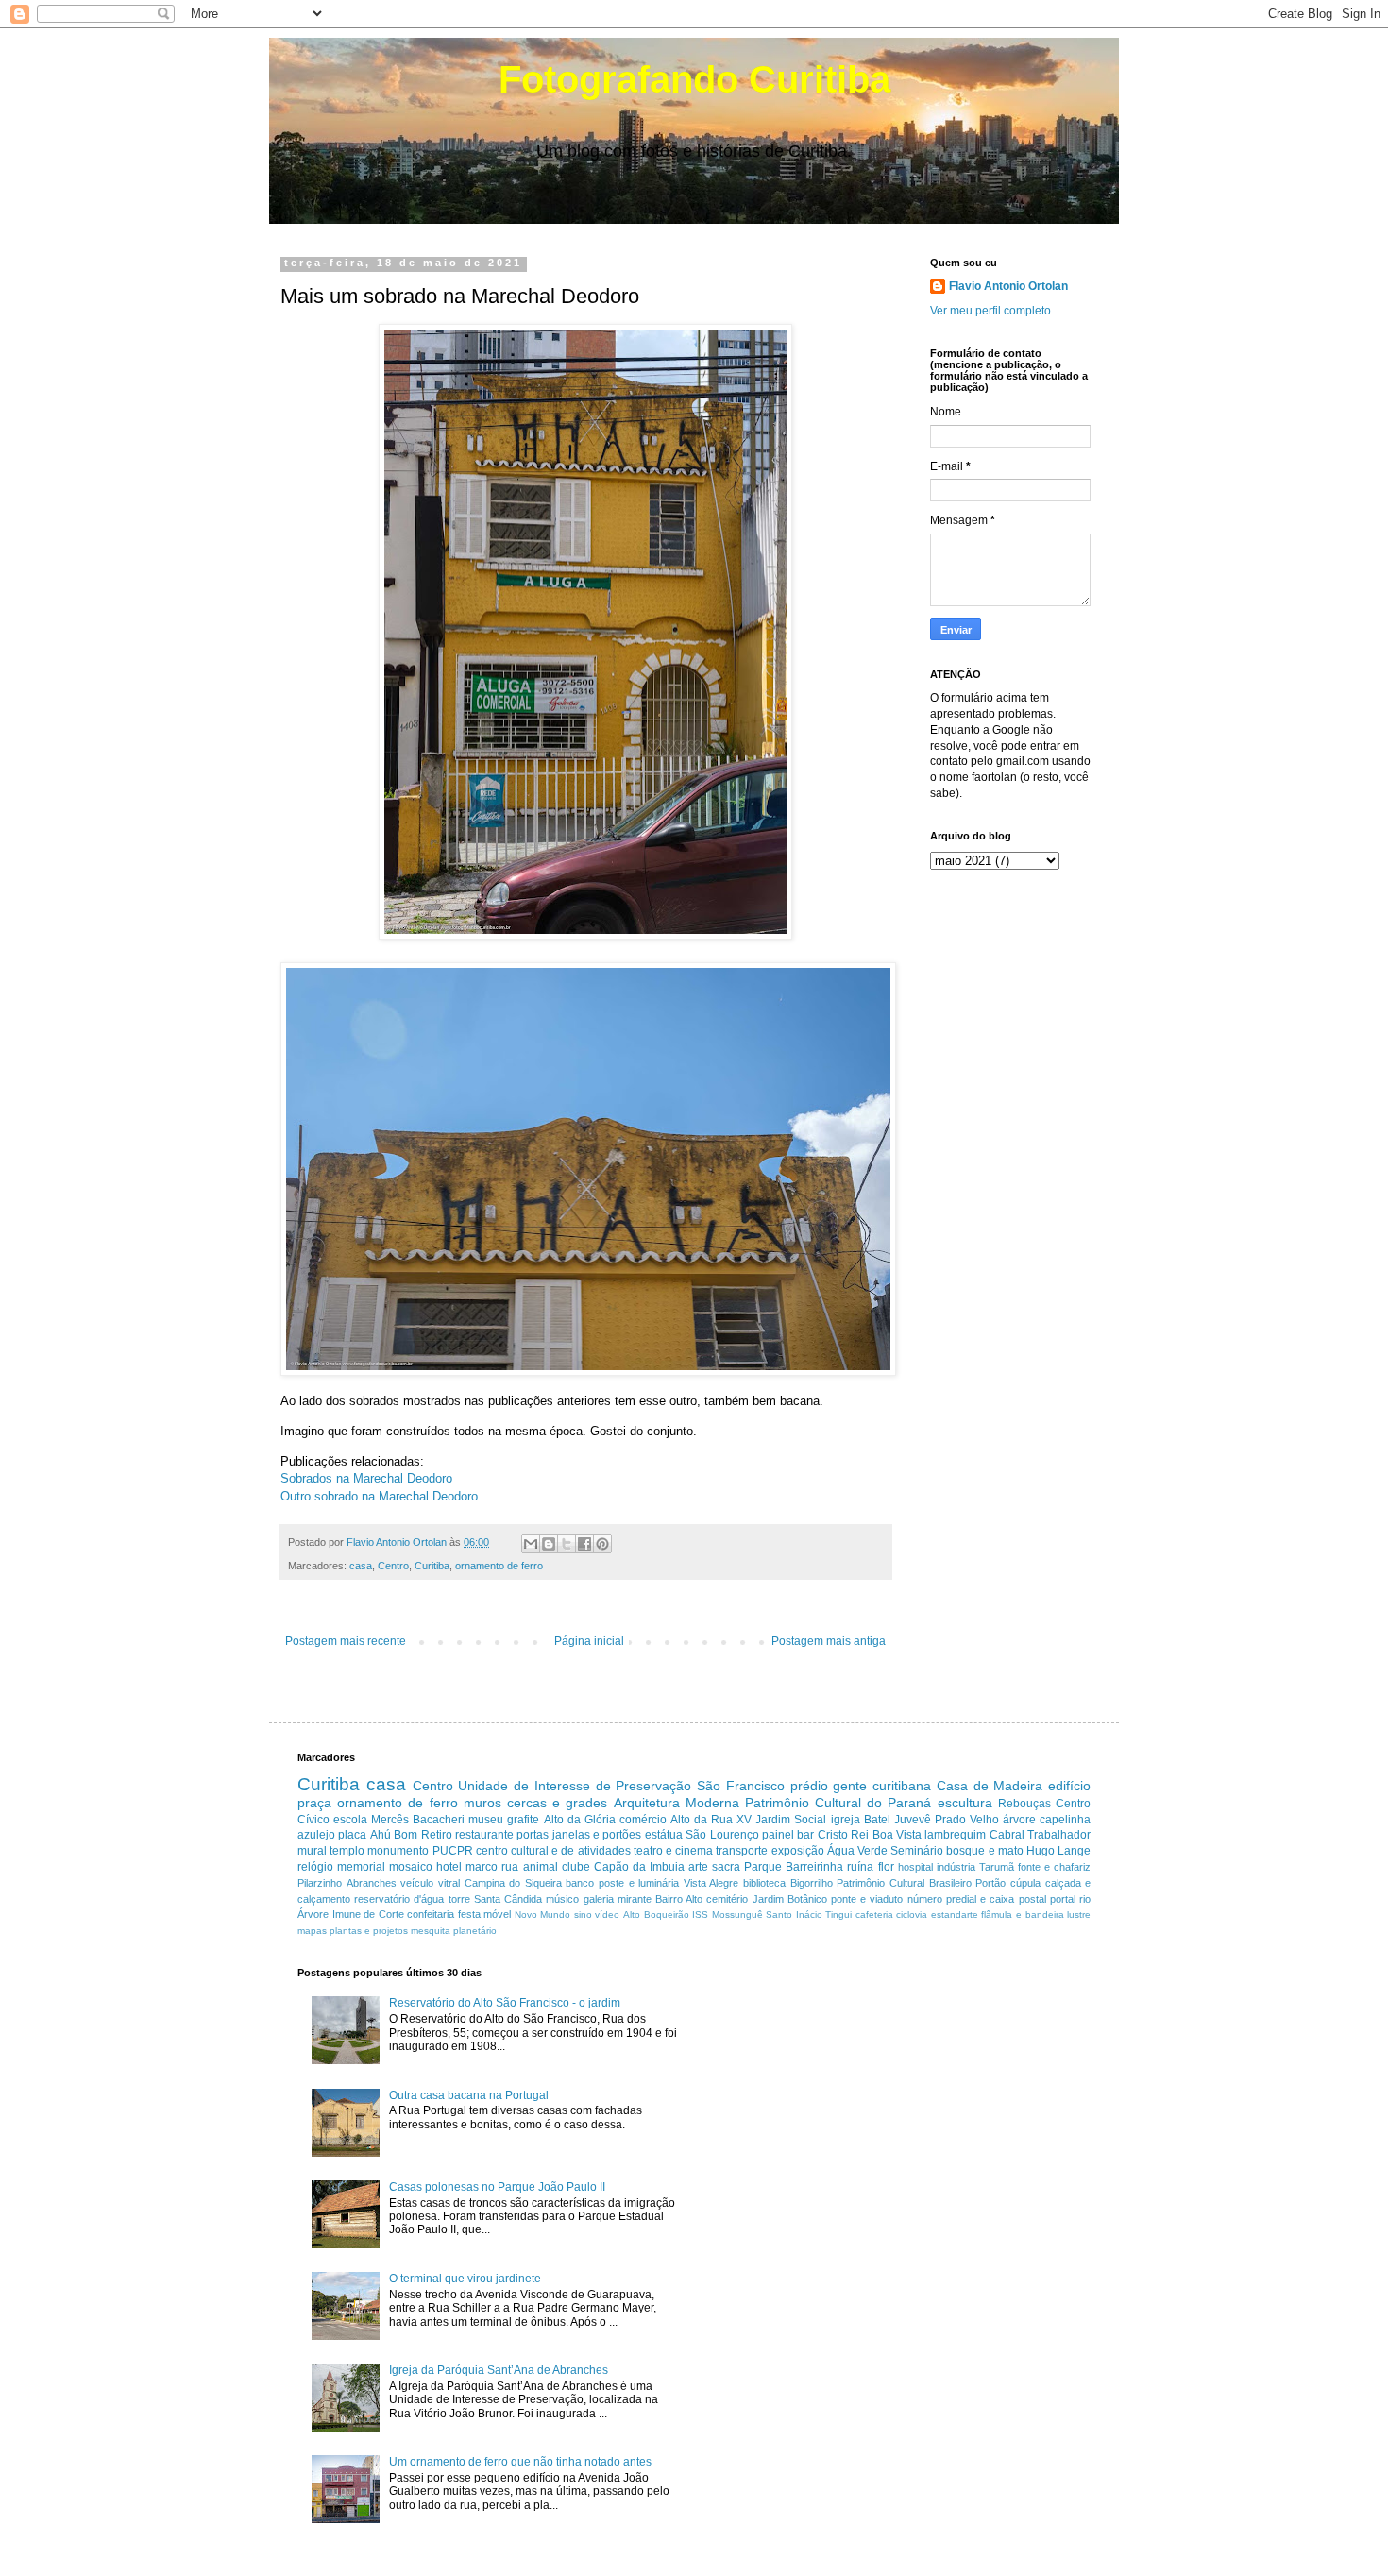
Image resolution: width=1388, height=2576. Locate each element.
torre (459, 1899)
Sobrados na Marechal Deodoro (366, 1478)
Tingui (838, 1915)
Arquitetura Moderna (677, 1803)
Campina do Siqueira (513, 1883)
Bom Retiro (423, 1835)
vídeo (607, 1915)
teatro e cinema (673, 1851)
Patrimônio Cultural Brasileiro (904, 1883)
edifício (1069, 1786)
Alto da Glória (580, 1820)
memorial (361, 1867)
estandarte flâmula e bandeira (998, 1915)
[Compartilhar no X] (567, 1544)
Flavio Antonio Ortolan (1008, 286)
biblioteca (764, 1883)
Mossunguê (737, 1915)
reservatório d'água (399, 1899)
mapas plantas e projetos (353, 1931)
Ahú (381, 1835)
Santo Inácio (794, 1915)
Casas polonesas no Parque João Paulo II (497, 2187)
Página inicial (589, 1641)
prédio (809, 1786)
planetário (475, 1931)
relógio (315, 1867)
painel (778, 1835)
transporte (742, 1851)
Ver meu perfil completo (990, 311)
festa (469, 1914)
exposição (798, 1851)
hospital (915, 1867)
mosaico (411, 1867)
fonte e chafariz (1054, 1867)
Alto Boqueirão (656, 1915)
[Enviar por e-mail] (531, 1544)
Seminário (917, 1851)
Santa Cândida (508, 1899)
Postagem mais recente (346, 1641)
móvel (497, 1914)
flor (886, 1867)
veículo (417, 1883)
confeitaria (431, 1914)
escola (350, 1820)
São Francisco (741, 1786)
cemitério (727, 1899)
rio (1085, 1899)
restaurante (484, 1835)
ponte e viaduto (867, 1899)
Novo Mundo (543, 1915)
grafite (523, 1820)
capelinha (1065, 1820)
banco (580, 1883)
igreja (846, 1820)
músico (562, 1899)
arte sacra (714, 1867)
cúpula (1025, 1883)
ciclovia (912, 1915)
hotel (449, 1867)
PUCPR (453, 1851)
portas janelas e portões (579, 1835)
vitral (449, 1883)
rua (510, 1867)
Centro (393, 1566)
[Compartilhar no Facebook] (584, 1544)
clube (576, 1867)
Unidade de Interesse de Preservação (575, 1786)
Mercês (390, 1820)
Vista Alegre (711, 1883)
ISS (700, 1915)
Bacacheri (439, 1820)
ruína (860, 1867)
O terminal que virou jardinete (465, 2279)
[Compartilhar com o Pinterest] (602, 1544)
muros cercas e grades (536, 1803)
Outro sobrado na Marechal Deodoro (379, 1496)
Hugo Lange (1058, 1851)
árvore (1019, 1820)
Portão (990, 1883)
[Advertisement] (868, 2099)
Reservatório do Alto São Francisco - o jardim (505, 2003)
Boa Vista (897, 1835)
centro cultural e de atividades (553, 1851)
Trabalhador (1059, 1835)
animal (541, 1867)
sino (583, 1915)
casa (361, 1566)
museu (486, 1820)
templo (347, 1851)
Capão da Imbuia (639, 1867)
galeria (599, 1899)
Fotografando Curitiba (694, 79)
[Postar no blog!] (549, 1544)
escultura (965, 1803)
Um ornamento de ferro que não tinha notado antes (520, 2462)
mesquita (431, 1931)
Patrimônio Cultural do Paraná (838, 1803)
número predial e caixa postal (977, 1899)
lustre (1079, 1915)
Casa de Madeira (990, 1786)
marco (482, 1867)
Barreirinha (814, 1867)
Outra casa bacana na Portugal (469, 2095)
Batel (877, 1820)
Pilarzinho (320, 1883)
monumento (398, 1851)
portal (1063, 1899)
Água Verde (857, 1851)
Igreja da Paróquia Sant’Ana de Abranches (499, 2370)
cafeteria (874, 1915)
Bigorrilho (812, 1883)
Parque (763, 1867)
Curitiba (432, 1566)
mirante (635, 1899)
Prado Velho (967, 1820)
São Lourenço (722, 1835)
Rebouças (1024, 1804)
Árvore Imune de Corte (351, 1914)
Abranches (372, 1883)
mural (312, 1851)
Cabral (1007, 1835)
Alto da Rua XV (711, 1820)
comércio (643, 1820)
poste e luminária (639, 1883)
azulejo (316, 1835)
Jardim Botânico (790, 1899)
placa (352, 1835)
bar (805, 1835)
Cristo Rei (843, 1835)
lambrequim (955, 1835)
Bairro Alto (679, 1899)
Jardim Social (791, 1820)
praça (314, 1803)
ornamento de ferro (499, 1566)
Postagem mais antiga (829, 1641)
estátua (664, 1835)
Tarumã (997, 1867)
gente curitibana (882, 1786)
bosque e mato (984, 1851)
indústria (956, 1867)
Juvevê (913, 1820)
